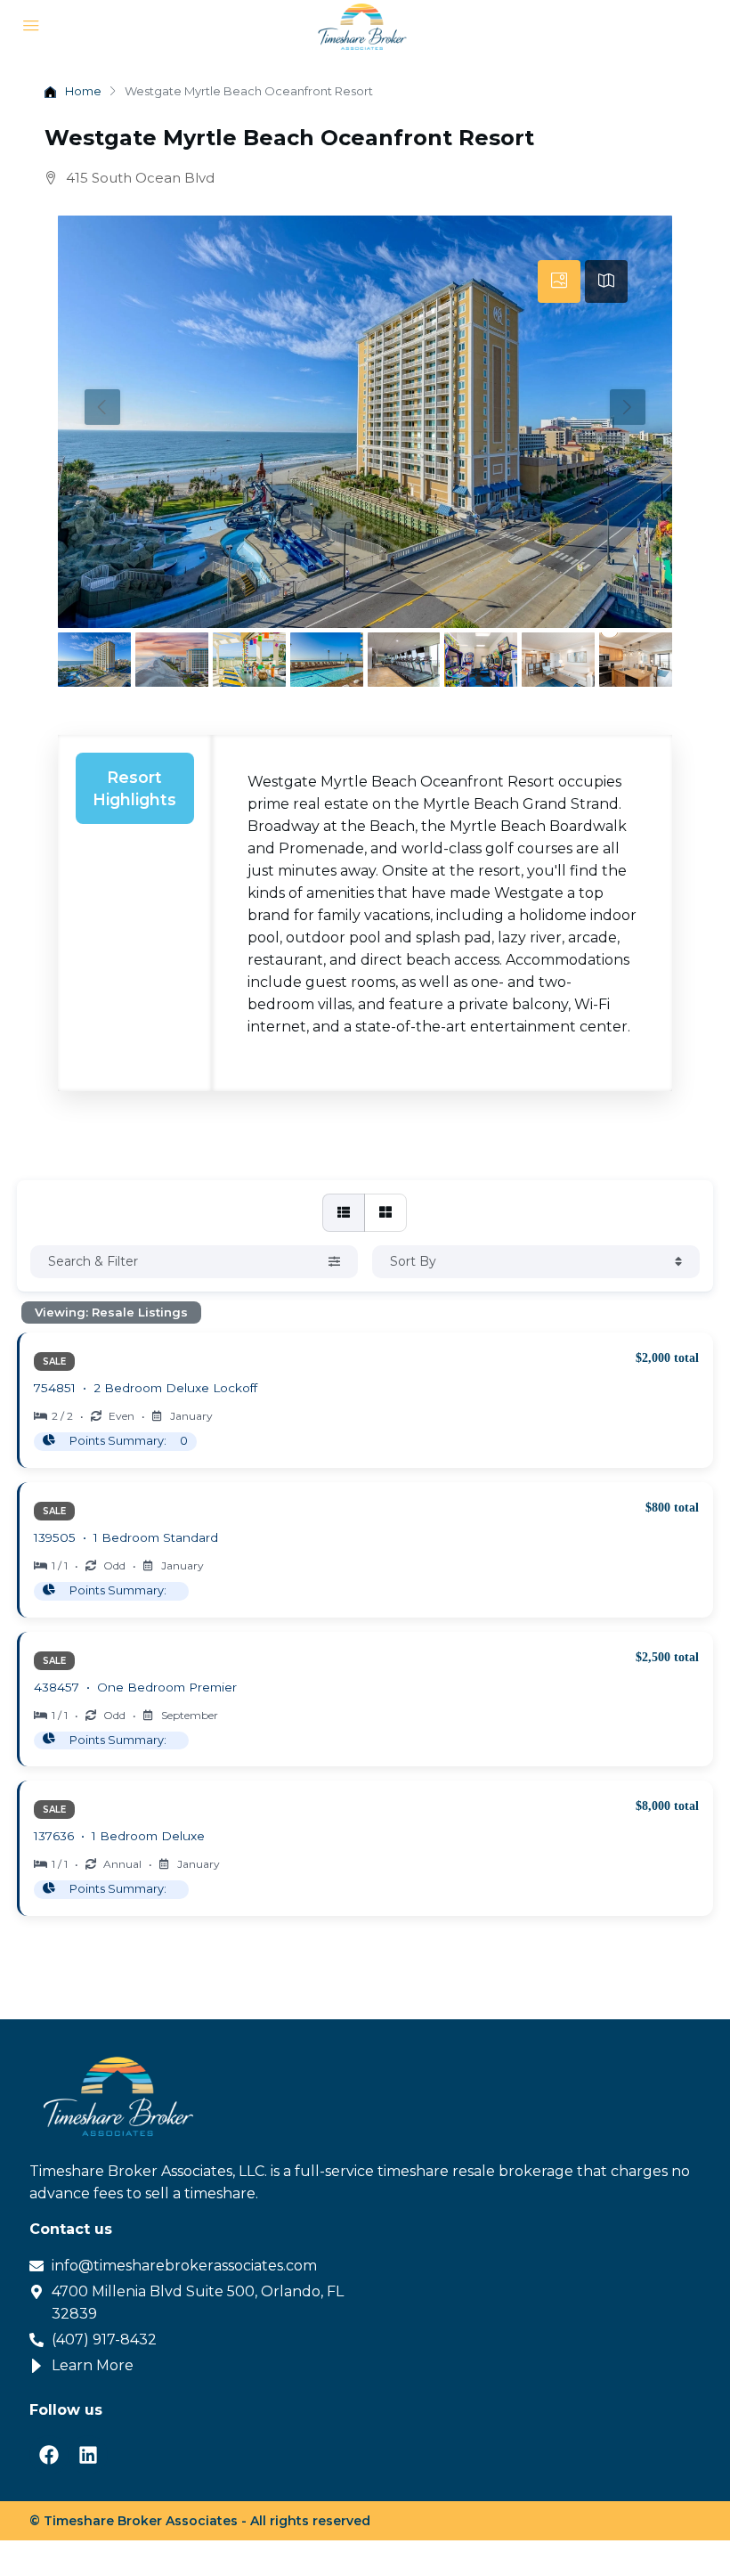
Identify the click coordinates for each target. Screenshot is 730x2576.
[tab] (559, 281)
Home (83, 91)
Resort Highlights (134, 788)
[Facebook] (49, 2455)
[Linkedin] (88, 2455)
